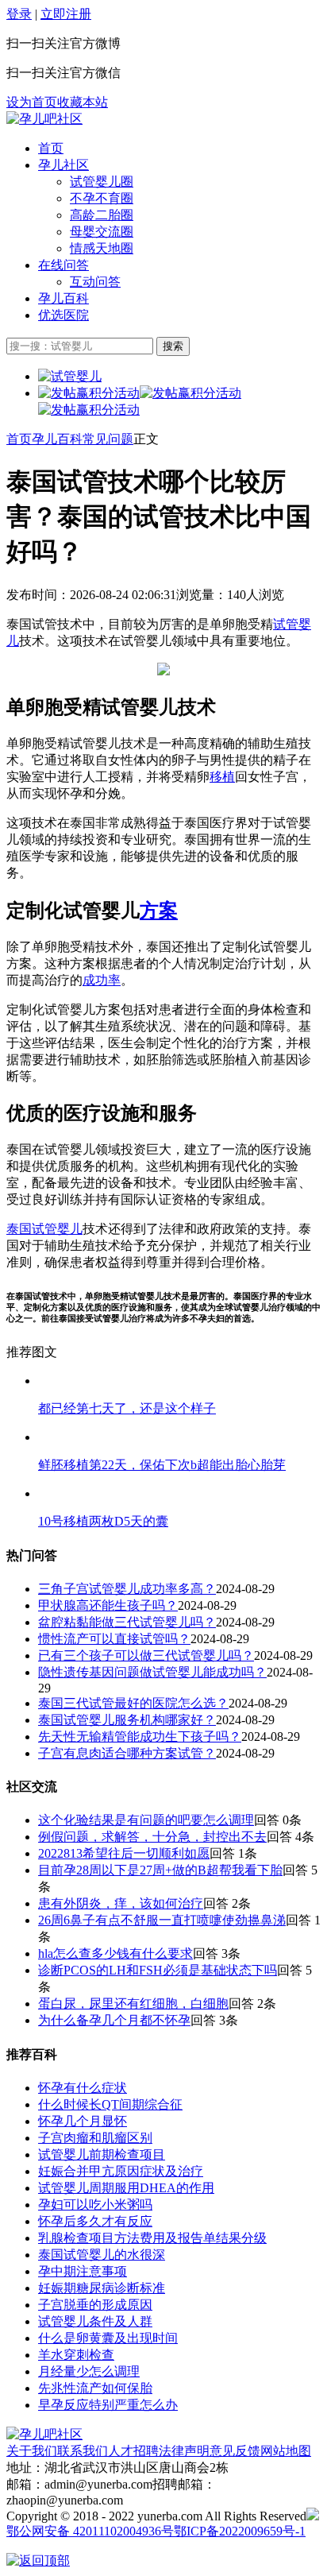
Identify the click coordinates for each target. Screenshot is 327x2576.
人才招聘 (133, 2451)
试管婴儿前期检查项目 (102, 2154)
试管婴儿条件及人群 (95, 2321)
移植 (222, 777)
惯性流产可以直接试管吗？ (114, 1639)
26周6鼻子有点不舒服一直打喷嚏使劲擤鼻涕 (162, 1920)
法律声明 (184, 2451)
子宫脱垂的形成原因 (95, 2305)
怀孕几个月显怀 (83, 2121)
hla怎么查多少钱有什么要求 (115, 1953)
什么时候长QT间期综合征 (110, 2104)
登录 (19, 14)
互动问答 (95, 282)
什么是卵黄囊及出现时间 (108, 2338)
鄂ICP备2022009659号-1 (240, 2531)
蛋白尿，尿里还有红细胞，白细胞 (133, 2004)
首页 (51, 148)
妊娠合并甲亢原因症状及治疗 (121, 2171)
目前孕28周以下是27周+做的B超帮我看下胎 (160, 1870)
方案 (159, 911)
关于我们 (32, 2451)
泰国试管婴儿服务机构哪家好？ (127, 1720)
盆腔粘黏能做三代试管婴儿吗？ (127, 1622)
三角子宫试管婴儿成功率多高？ (127, 1589)
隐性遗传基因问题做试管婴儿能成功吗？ (152, 1672)
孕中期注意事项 (83, 2271)
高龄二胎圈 (102, 215)
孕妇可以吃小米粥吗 (95, 2205)
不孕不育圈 (102, 198)
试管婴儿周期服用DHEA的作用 (126, 2188)
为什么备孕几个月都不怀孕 (114, 2020)
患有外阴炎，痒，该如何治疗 (121, 1903)
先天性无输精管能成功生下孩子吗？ (140, 1737)
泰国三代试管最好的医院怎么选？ (133, 1703)
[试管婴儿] (44, 119)
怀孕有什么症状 (83, 2088)
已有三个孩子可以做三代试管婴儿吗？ (146, 1655)
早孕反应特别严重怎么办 (108, 2405)
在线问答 (63, 265)
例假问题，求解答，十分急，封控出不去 (152, 1837)
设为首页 (32, 102)
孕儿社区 (63, 165)
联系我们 (83, 2451)
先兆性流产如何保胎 (95, 2388)
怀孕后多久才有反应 (95, 2221)
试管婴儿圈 (102, 182)
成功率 (102, 980)
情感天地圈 (102, 248)
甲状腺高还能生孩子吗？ (108, 1605)
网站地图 (286, 2451)
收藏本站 (83, 102)
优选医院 (63, 315)
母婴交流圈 (102, 232)
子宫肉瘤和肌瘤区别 (95, 2138)
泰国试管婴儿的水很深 (102, 2255)
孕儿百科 (63, 298)
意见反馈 (235, 2451)
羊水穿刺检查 (76, 2355)
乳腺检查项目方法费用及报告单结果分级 (152, 2238)
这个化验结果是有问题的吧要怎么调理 (146, 1820)
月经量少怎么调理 (89, 2371)
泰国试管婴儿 (44, 1229)
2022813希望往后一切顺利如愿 (124, 1853)
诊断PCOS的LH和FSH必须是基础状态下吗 (158, 1970)
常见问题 (108, 439)
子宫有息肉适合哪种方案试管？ (127, 1753)
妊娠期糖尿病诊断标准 (102, 2288)
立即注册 (66, 14)
